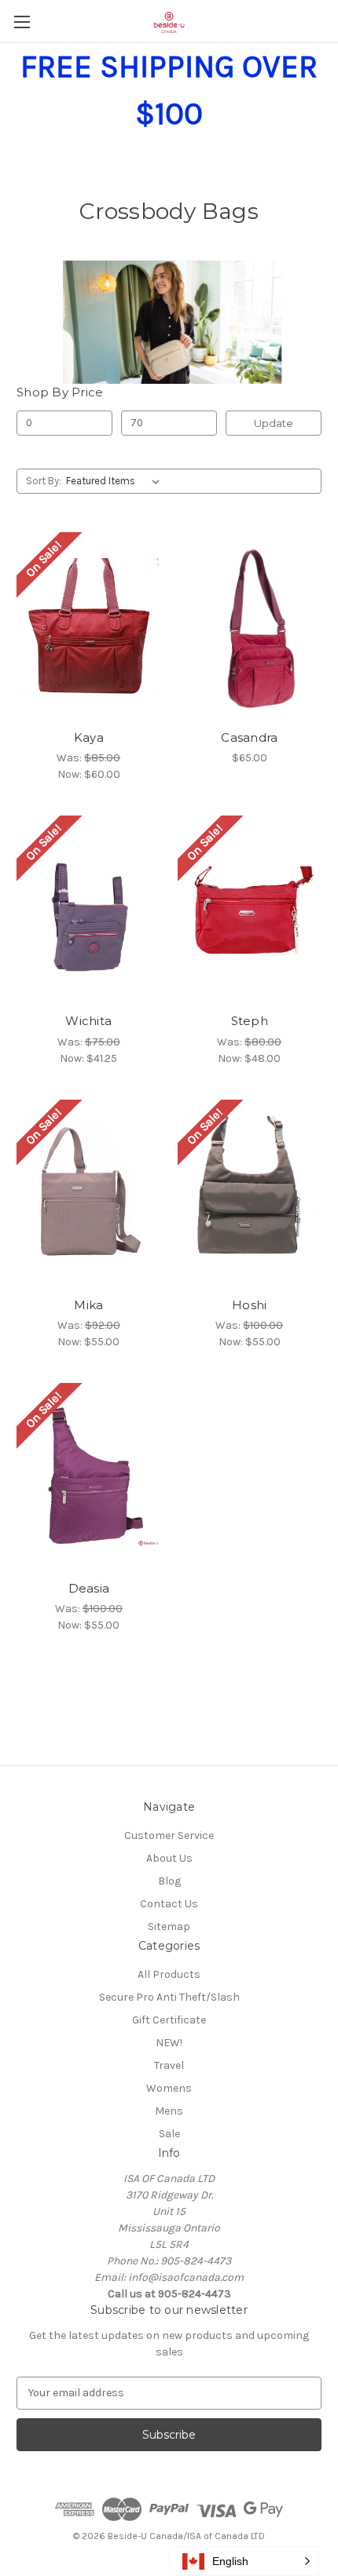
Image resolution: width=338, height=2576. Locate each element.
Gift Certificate (169, 2020)
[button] (244, 2561)
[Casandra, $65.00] (250, 626)
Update (274, 423)
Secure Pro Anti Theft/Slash (169, 1997)
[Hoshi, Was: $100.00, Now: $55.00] (250, 1194)
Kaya (89, 737)
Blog (169, 1881)
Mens (169, 2111)
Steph (250, 1021)
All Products (169, 1974)
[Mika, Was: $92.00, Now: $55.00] (89, 1194)
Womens (169, 2088)
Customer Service (169, 1835)
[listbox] (116, 481)
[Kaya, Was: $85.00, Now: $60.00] (89, 626)
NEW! (169, 2043)
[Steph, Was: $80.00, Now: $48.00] (250, 910)
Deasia (89, 1588)
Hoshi (249, 1305)
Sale (169, 2134)
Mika (88, 1305)
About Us (169, 1858)
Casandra (249, 737)
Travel (169, 2065)
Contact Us (169, 1904)
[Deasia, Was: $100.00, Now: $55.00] (89, 1477)
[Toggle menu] (22, 22)
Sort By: (44, 481)
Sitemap (169, 1927)
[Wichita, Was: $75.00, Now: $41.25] (89, 910)
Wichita (88, 1021)
